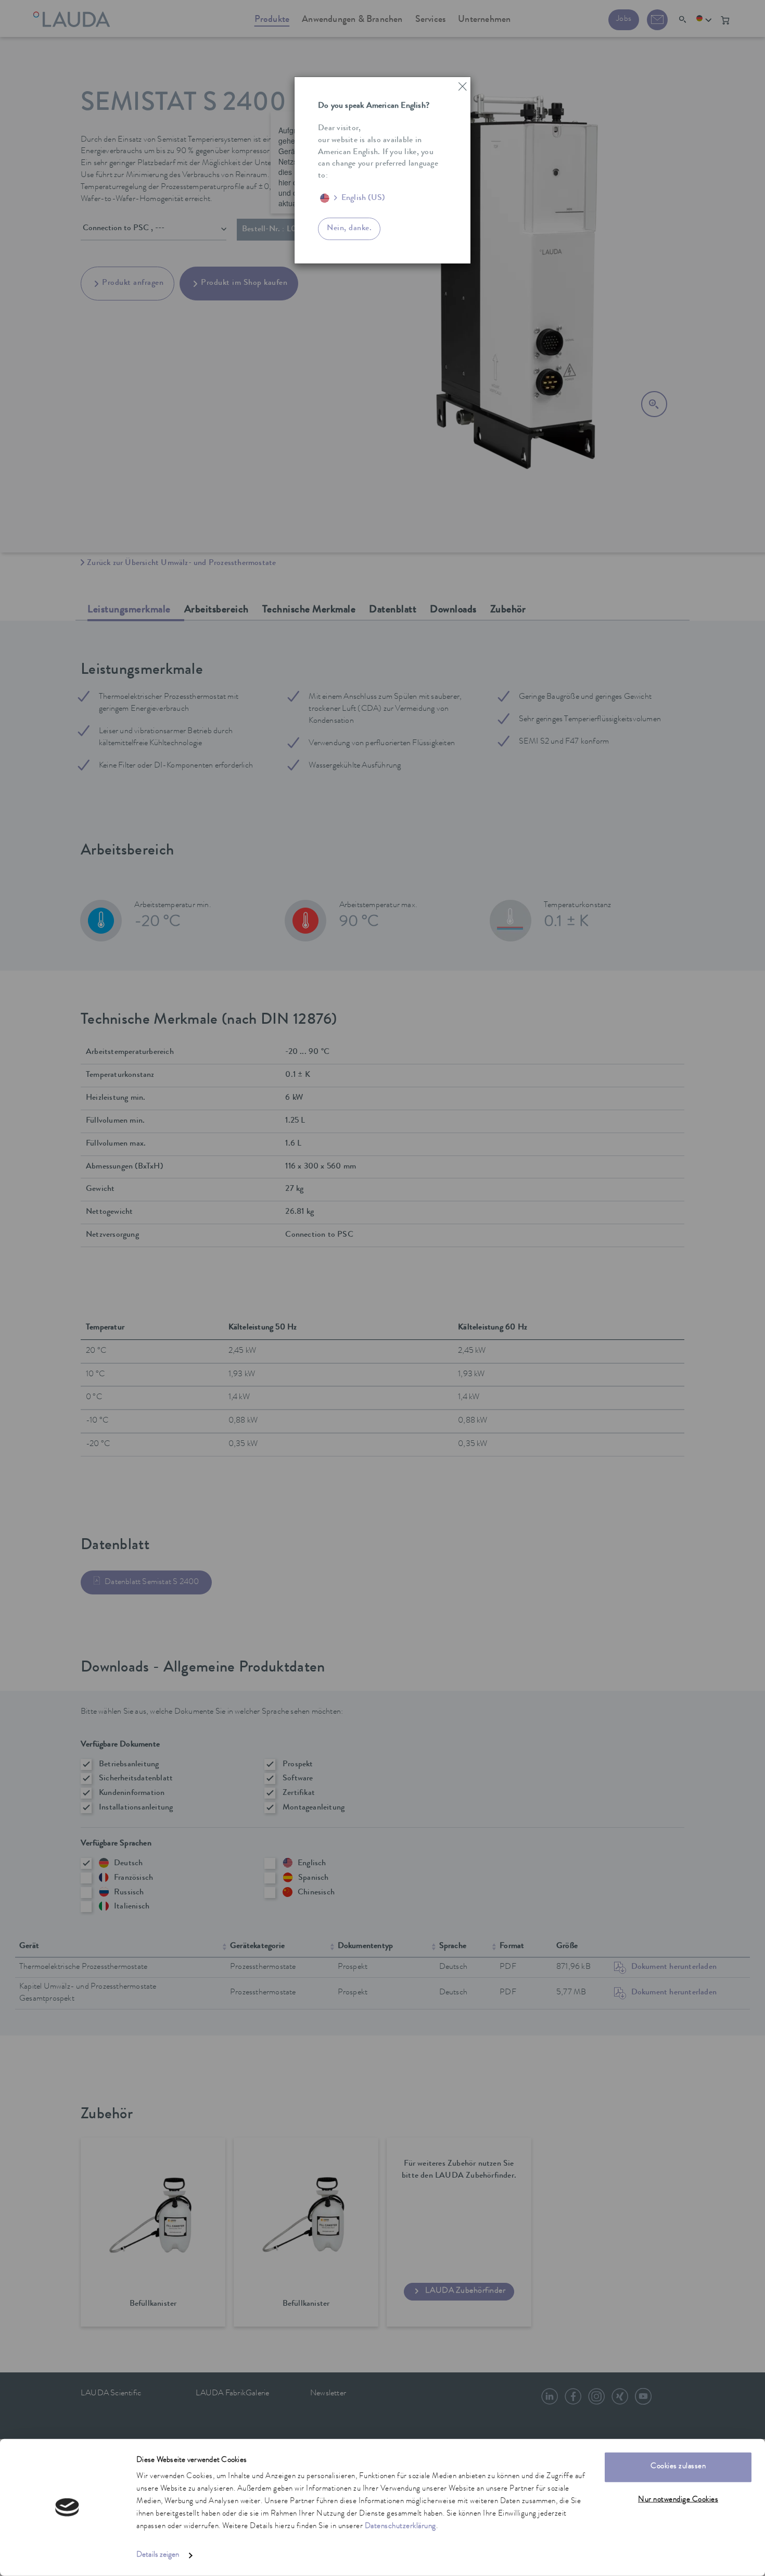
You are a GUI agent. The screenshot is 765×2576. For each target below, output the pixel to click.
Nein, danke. (349, 229)
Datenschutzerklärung (400, 2527)
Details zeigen (158, 2555)
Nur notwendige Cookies (678, 2500)
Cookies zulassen (678, 2467)
